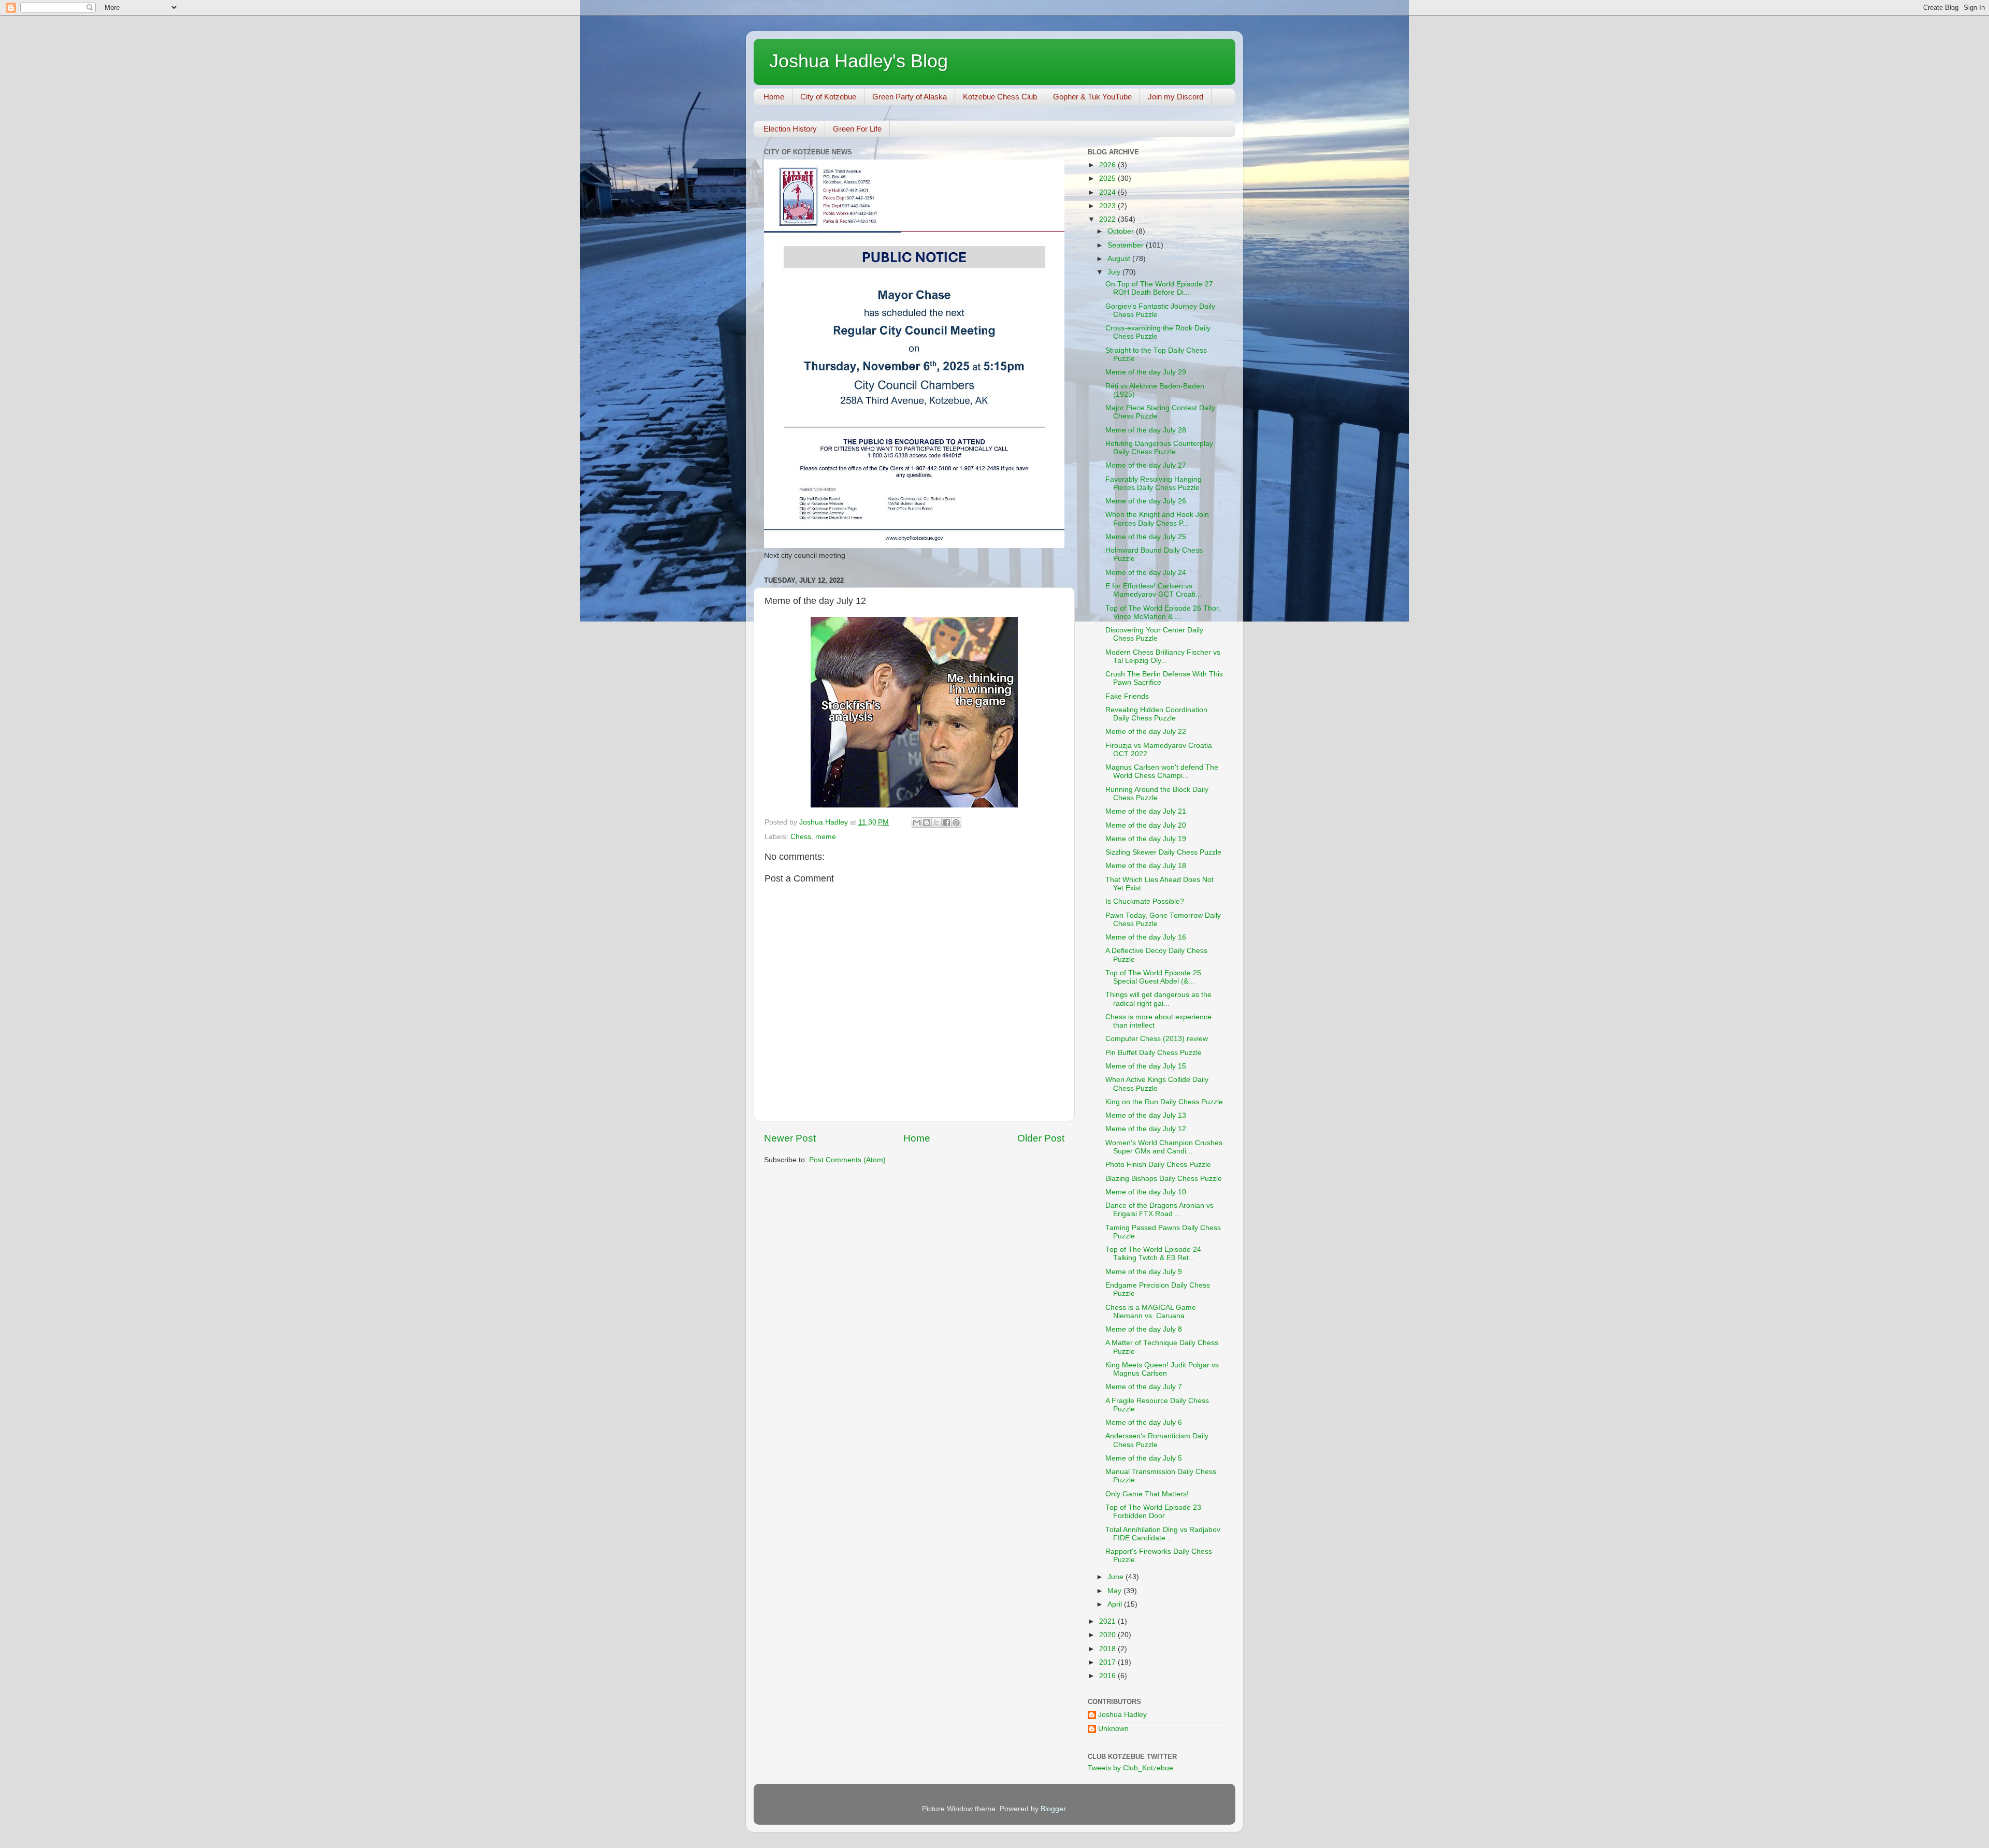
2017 (1108, 1662)
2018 (1108, 1649)
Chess (801, 837)
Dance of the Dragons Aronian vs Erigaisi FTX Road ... (1159, 1210)
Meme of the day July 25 (1146, 537)
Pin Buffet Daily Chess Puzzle (1154, 1053)
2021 (1108, 1621)
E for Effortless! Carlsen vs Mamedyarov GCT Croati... (1154, 590)
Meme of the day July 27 (1146, 465)
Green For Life (857, 129)
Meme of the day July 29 (1146, 372)
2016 (1108, 1676)
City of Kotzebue (828, 97)
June (1116, 1577)
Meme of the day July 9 (1144, 1272)
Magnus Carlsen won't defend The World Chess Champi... (1162, 771)
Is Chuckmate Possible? (1145, 901)
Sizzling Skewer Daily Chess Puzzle (1163, 852)
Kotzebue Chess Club (1000, 97)
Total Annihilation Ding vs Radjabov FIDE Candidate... (1163, 1534)
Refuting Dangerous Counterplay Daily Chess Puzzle (1159, 448)
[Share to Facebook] (946, 822)
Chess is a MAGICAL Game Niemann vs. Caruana (1151, 1312)
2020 (1108, 1635)
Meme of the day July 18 (1146, 866)
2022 (1108, 219)
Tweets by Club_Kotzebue (1130, 1768)
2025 (1108, 178)
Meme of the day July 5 (1144, 1458)
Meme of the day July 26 (1146, 501)
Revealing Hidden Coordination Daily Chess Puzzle (1156, 714)
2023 (1108, 206)
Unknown (1113, 1729)
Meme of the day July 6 (1144, 1423)
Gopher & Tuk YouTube (1092, 97)
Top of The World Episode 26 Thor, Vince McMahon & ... (1163, 612)
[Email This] (917, 822)
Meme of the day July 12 (1146, 1129)
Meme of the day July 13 (1146, 1115)
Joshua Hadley (1122, 1715)
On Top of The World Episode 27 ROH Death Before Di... (1159, 288)
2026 (1108, 165)
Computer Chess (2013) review (1157, 1039)
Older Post (1041, 1138)
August (1120, 259)
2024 (1108, 192)
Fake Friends (1127, 696)
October (1122, 231)
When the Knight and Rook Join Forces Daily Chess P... (1157, 519)
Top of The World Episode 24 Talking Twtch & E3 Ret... (1153, 1254)
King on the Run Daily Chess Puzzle (1164, 1102)
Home (774, 97)
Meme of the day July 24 (1146, 573)
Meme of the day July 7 (1144, 1387)
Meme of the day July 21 (1146, 811)
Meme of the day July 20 (1146, 825)
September (1127, 245)
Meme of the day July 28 (1146, 430)
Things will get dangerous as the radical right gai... (1158, 999)
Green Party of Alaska (910, 97)
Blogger (1053, 1809)
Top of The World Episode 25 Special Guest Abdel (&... (1153, 977)
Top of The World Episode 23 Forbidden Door (1153, 1512)
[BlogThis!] (927, 822)
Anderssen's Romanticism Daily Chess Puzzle (1157, 1440)
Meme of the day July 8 (1144, 1329)
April (1116, 1604)
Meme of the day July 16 (1146, 937)
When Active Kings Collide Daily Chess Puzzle (1157, 1084)
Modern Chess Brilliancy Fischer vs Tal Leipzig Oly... (1163, 656)
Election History (790, 129)
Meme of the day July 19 (1146, 839)
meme (826, 837)
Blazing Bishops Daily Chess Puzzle (1164, 1179)
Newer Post (790, 1138)
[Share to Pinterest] (956, 822)
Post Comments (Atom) (847, 1160)
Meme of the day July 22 (1146, 732)
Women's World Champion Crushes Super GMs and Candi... (1164, 1147)
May (1115, 1591)
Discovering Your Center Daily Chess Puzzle (1154, 634)
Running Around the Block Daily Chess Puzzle (1157, 794)
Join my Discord (1176, 97)
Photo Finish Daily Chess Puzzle (1158, 1165)
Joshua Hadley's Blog (859, 61)
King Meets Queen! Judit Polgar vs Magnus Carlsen (1162, 1369)
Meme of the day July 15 (1146, 1066)
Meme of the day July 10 (1146, 1192)
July (1115, 272)
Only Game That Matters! (1147, 1494)
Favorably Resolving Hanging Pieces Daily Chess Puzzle (1154, 483)
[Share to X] (936, 822)
